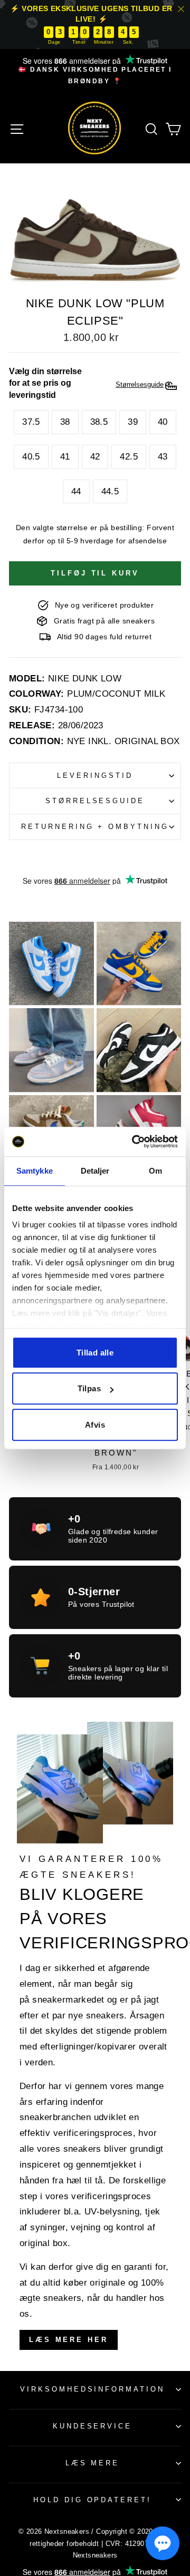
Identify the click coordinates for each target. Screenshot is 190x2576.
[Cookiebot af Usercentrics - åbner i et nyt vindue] (134, 1141)
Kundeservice (93, 2426)
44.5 (110, 491)
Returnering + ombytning (95, 827)
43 (163, 457)
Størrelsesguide (95, 801)
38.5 (99, 422)
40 (163, 422)
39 (133, 422)
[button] (163, 2543)
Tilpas (89, 1388)
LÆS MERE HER (69, 2340)
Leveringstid (95, 775)
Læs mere (93, 2463)
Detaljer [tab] (95, 1171)
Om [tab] (155, 1171)
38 (65, 422)
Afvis (95, 1425)
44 (76, 491)
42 (95, 457)
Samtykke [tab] (35, 1171)
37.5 (31, 422)
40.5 (31, 457)
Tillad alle (95, 1353)
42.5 (129, 457)
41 (65, 457)
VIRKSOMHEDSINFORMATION (92, 2389)
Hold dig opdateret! (93, 2500)
